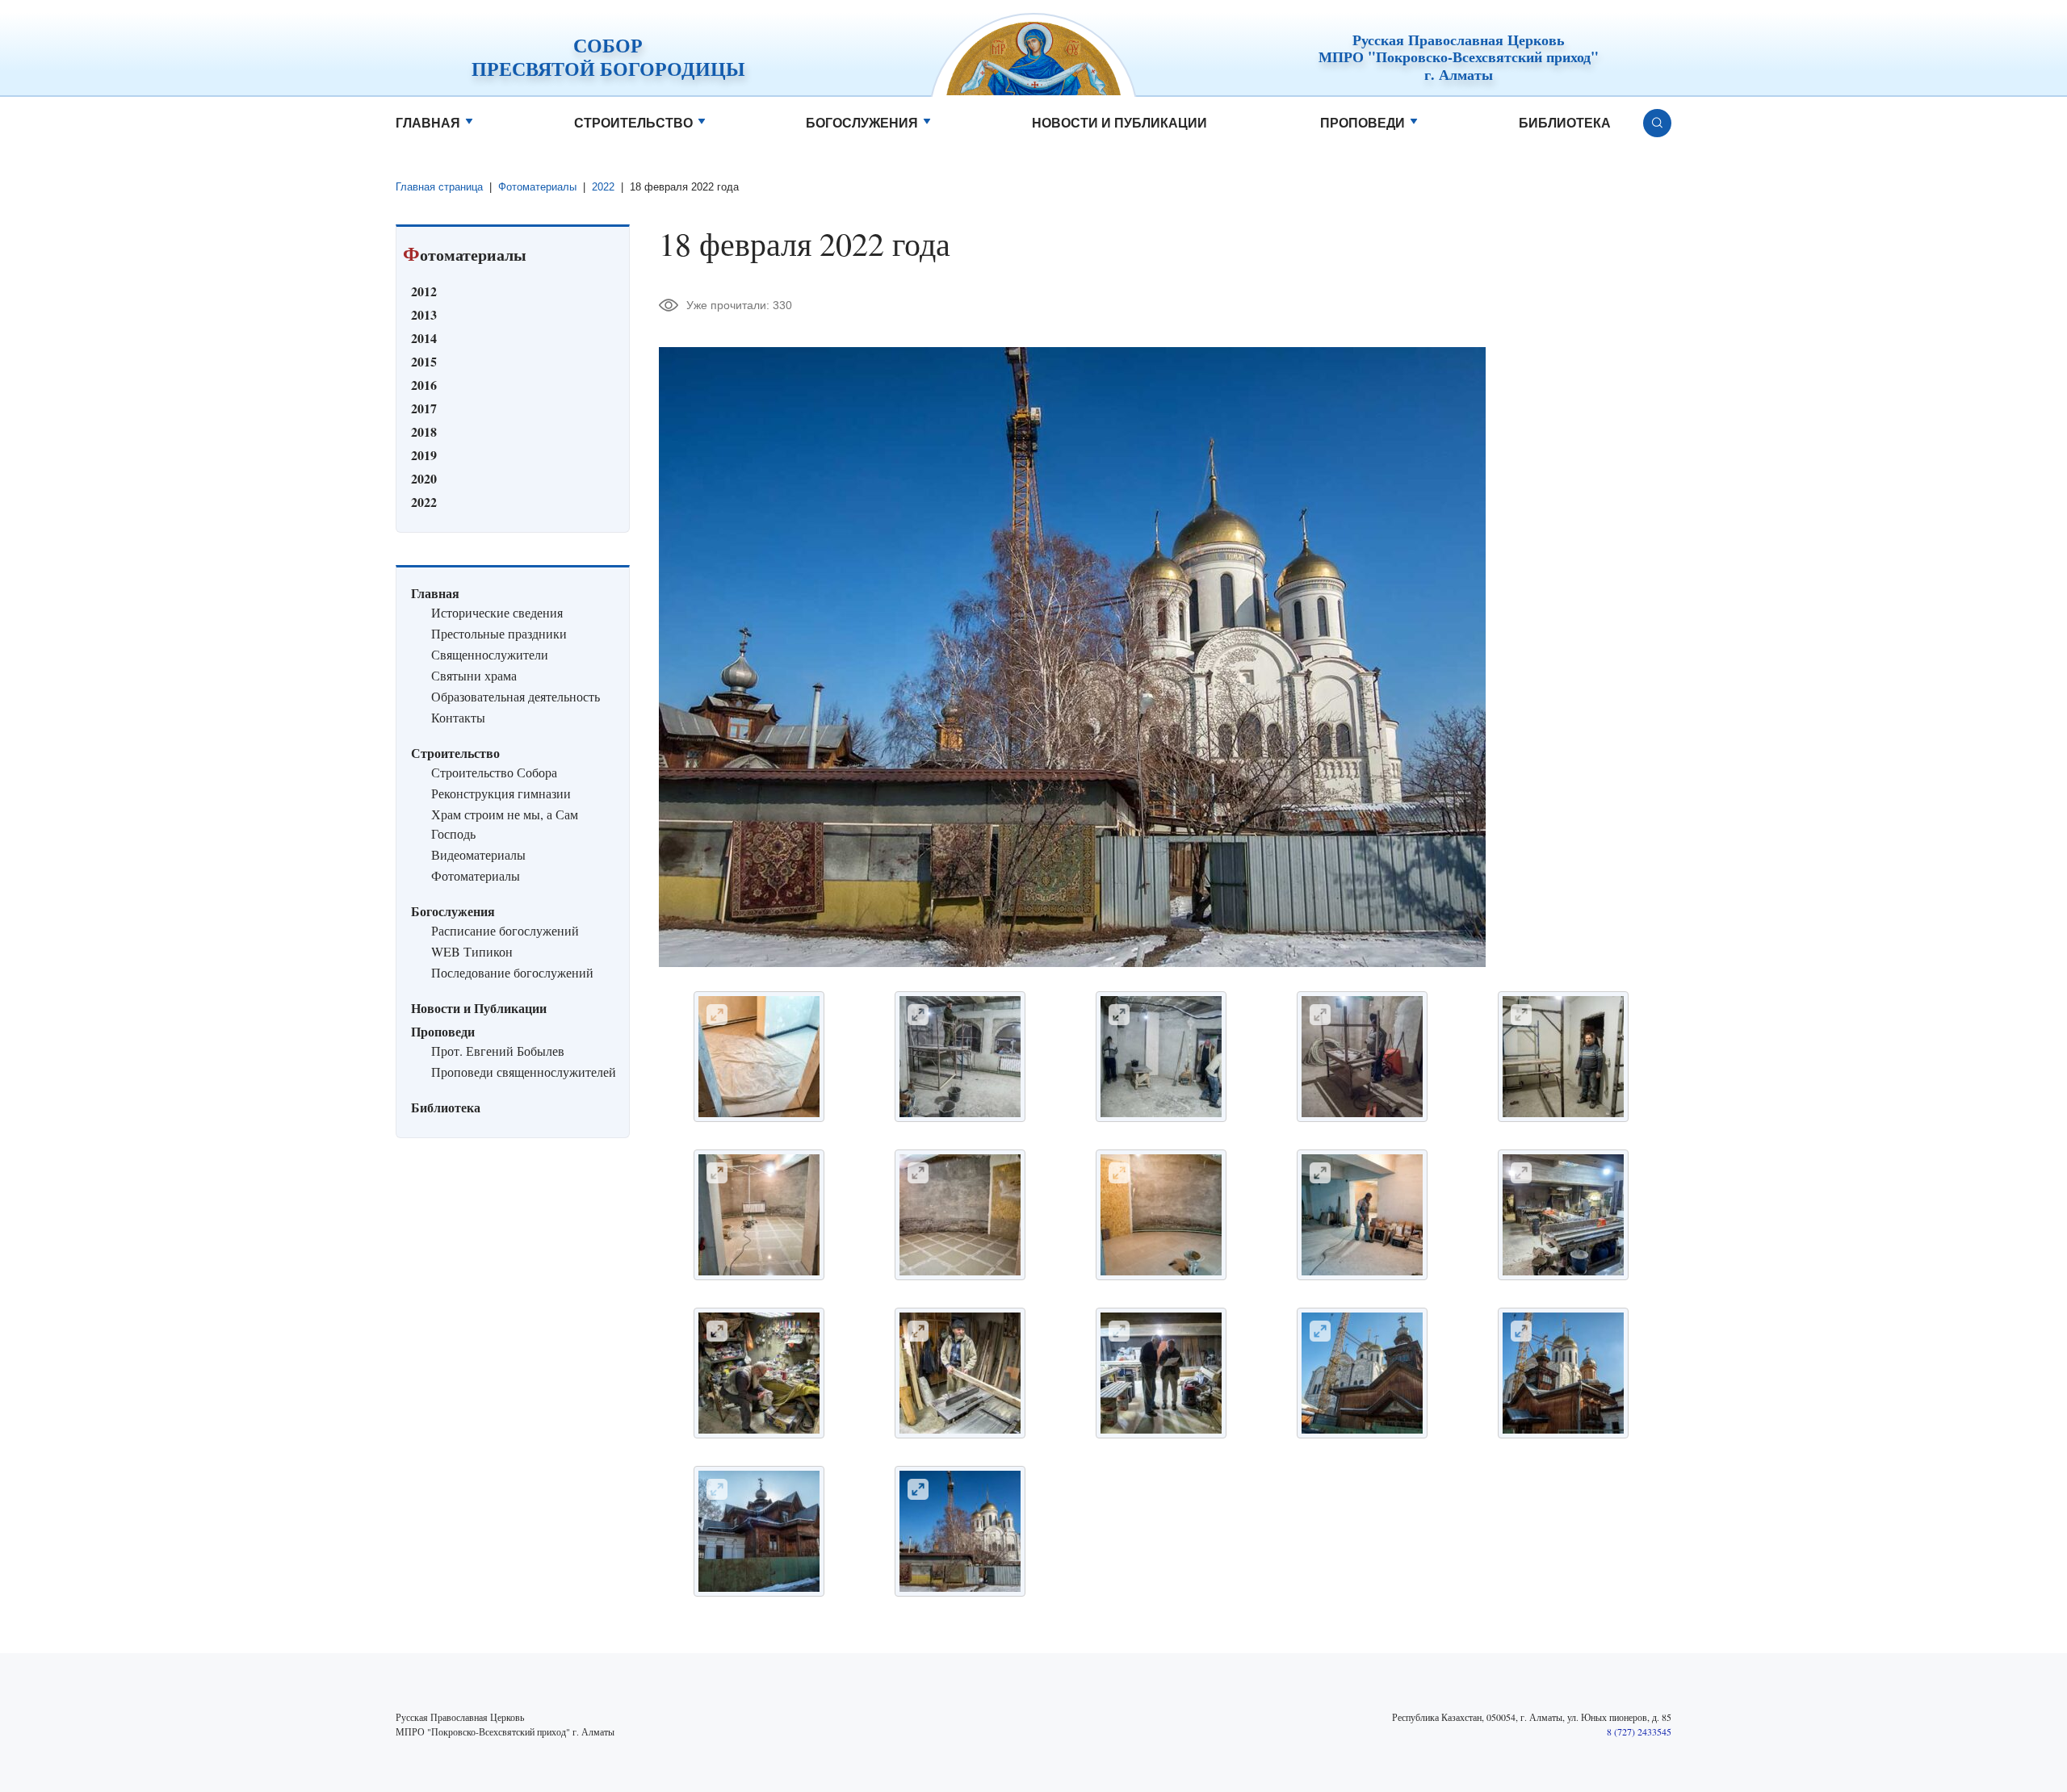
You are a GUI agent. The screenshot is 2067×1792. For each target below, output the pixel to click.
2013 (424, 314)
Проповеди (1363, 123)
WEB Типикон (472, 951)
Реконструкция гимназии (501, 793)
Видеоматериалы (478, 854)
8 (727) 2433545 (1639, 1731)
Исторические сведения (497, 612)
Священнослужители (490, 654)
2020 (424, 478)
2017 (424, 408)
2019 (424, 455)
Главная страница (439, 187)
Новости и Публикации (1119, 123)
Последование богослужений (512, 972)
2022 (603, 187)
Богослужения (862, 123)
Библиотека (1565, 123)
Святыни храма (474, 675)
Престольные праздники (499, 633)
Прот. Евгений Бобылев (498, 1051)
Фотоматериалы (537, 187)
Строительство (633, 123)
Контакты (458, 717)
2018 (424, 431)
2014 (424, 338)
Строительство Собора (494, 772)
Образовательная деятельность (516, 696)
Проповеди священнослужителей (524, 1072)
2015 (424, 361)
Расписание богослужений (505, 930)
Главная (428, 123)
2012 (424, 291)
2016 (424, 385)
